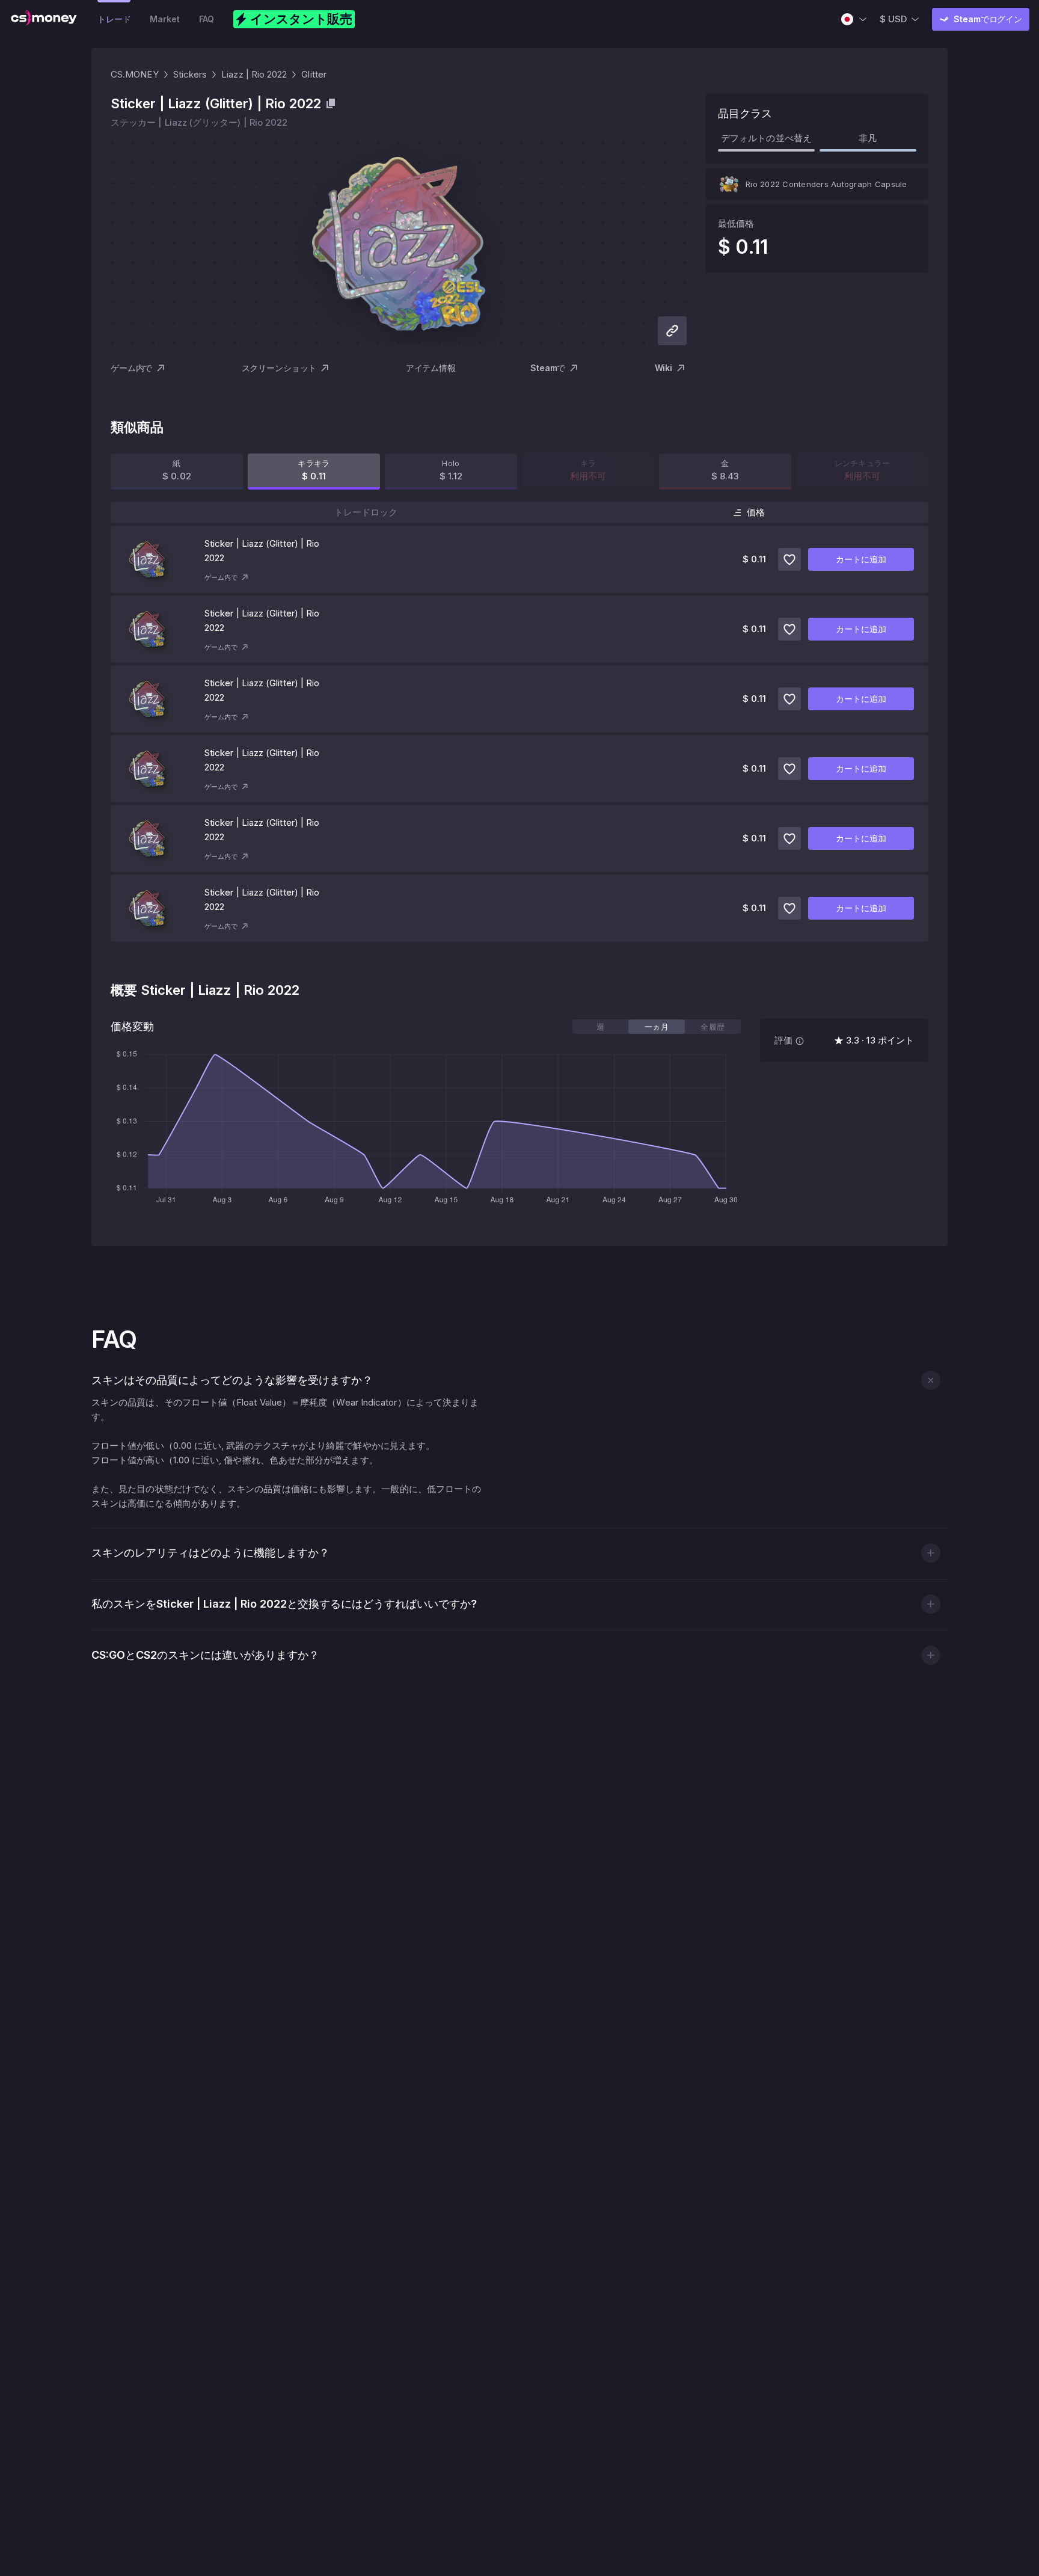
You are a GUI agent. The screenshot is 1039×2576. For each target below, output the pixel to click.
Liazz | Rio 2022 (254, 74)
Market (164, 19)
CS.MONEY (135, 74)
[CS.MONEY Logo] (44, 19)
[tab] (600, 1027)
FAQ (207, 19)
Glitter (314, 74)
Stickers (190, 74)
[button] (930, 1380)
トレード (114, 19)
